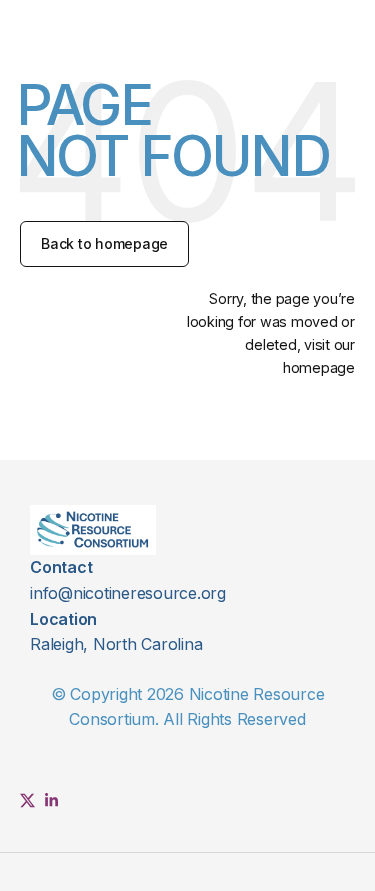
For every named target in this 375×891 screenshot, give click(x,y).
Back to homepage (104, 243)
